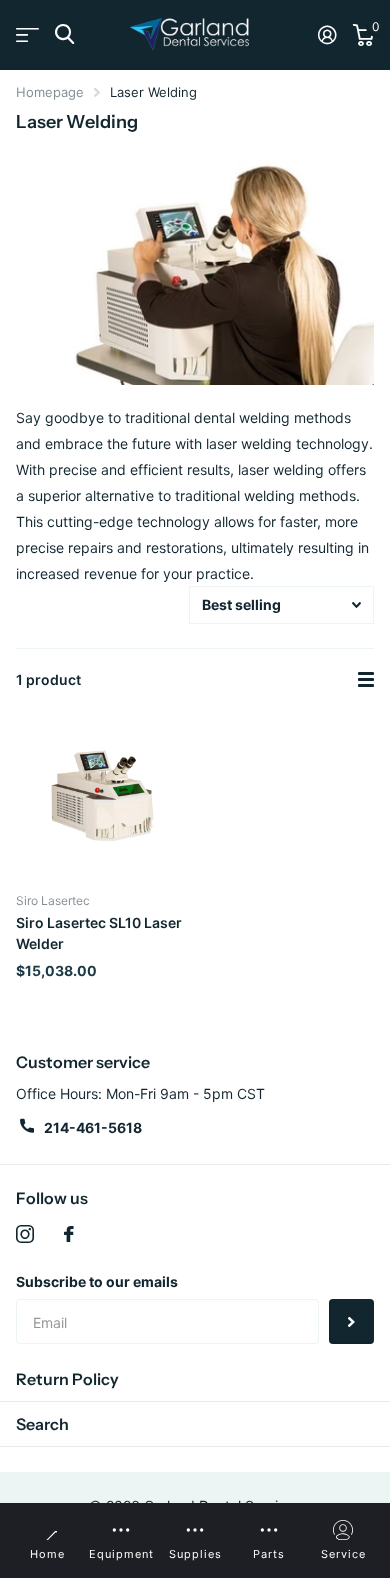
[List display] (366, 680)
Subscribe (351, 1321)
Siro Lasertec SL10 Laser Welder (99, 933)
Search (42, 1424)
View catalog (27, 34)
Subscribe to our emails (97, 1281)
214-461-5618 (93, 1127)
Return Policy (67, 1379)
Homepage (50, 92)
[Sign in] (327, 35)
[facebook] (69, 1234)
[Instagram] (25, 1234)
